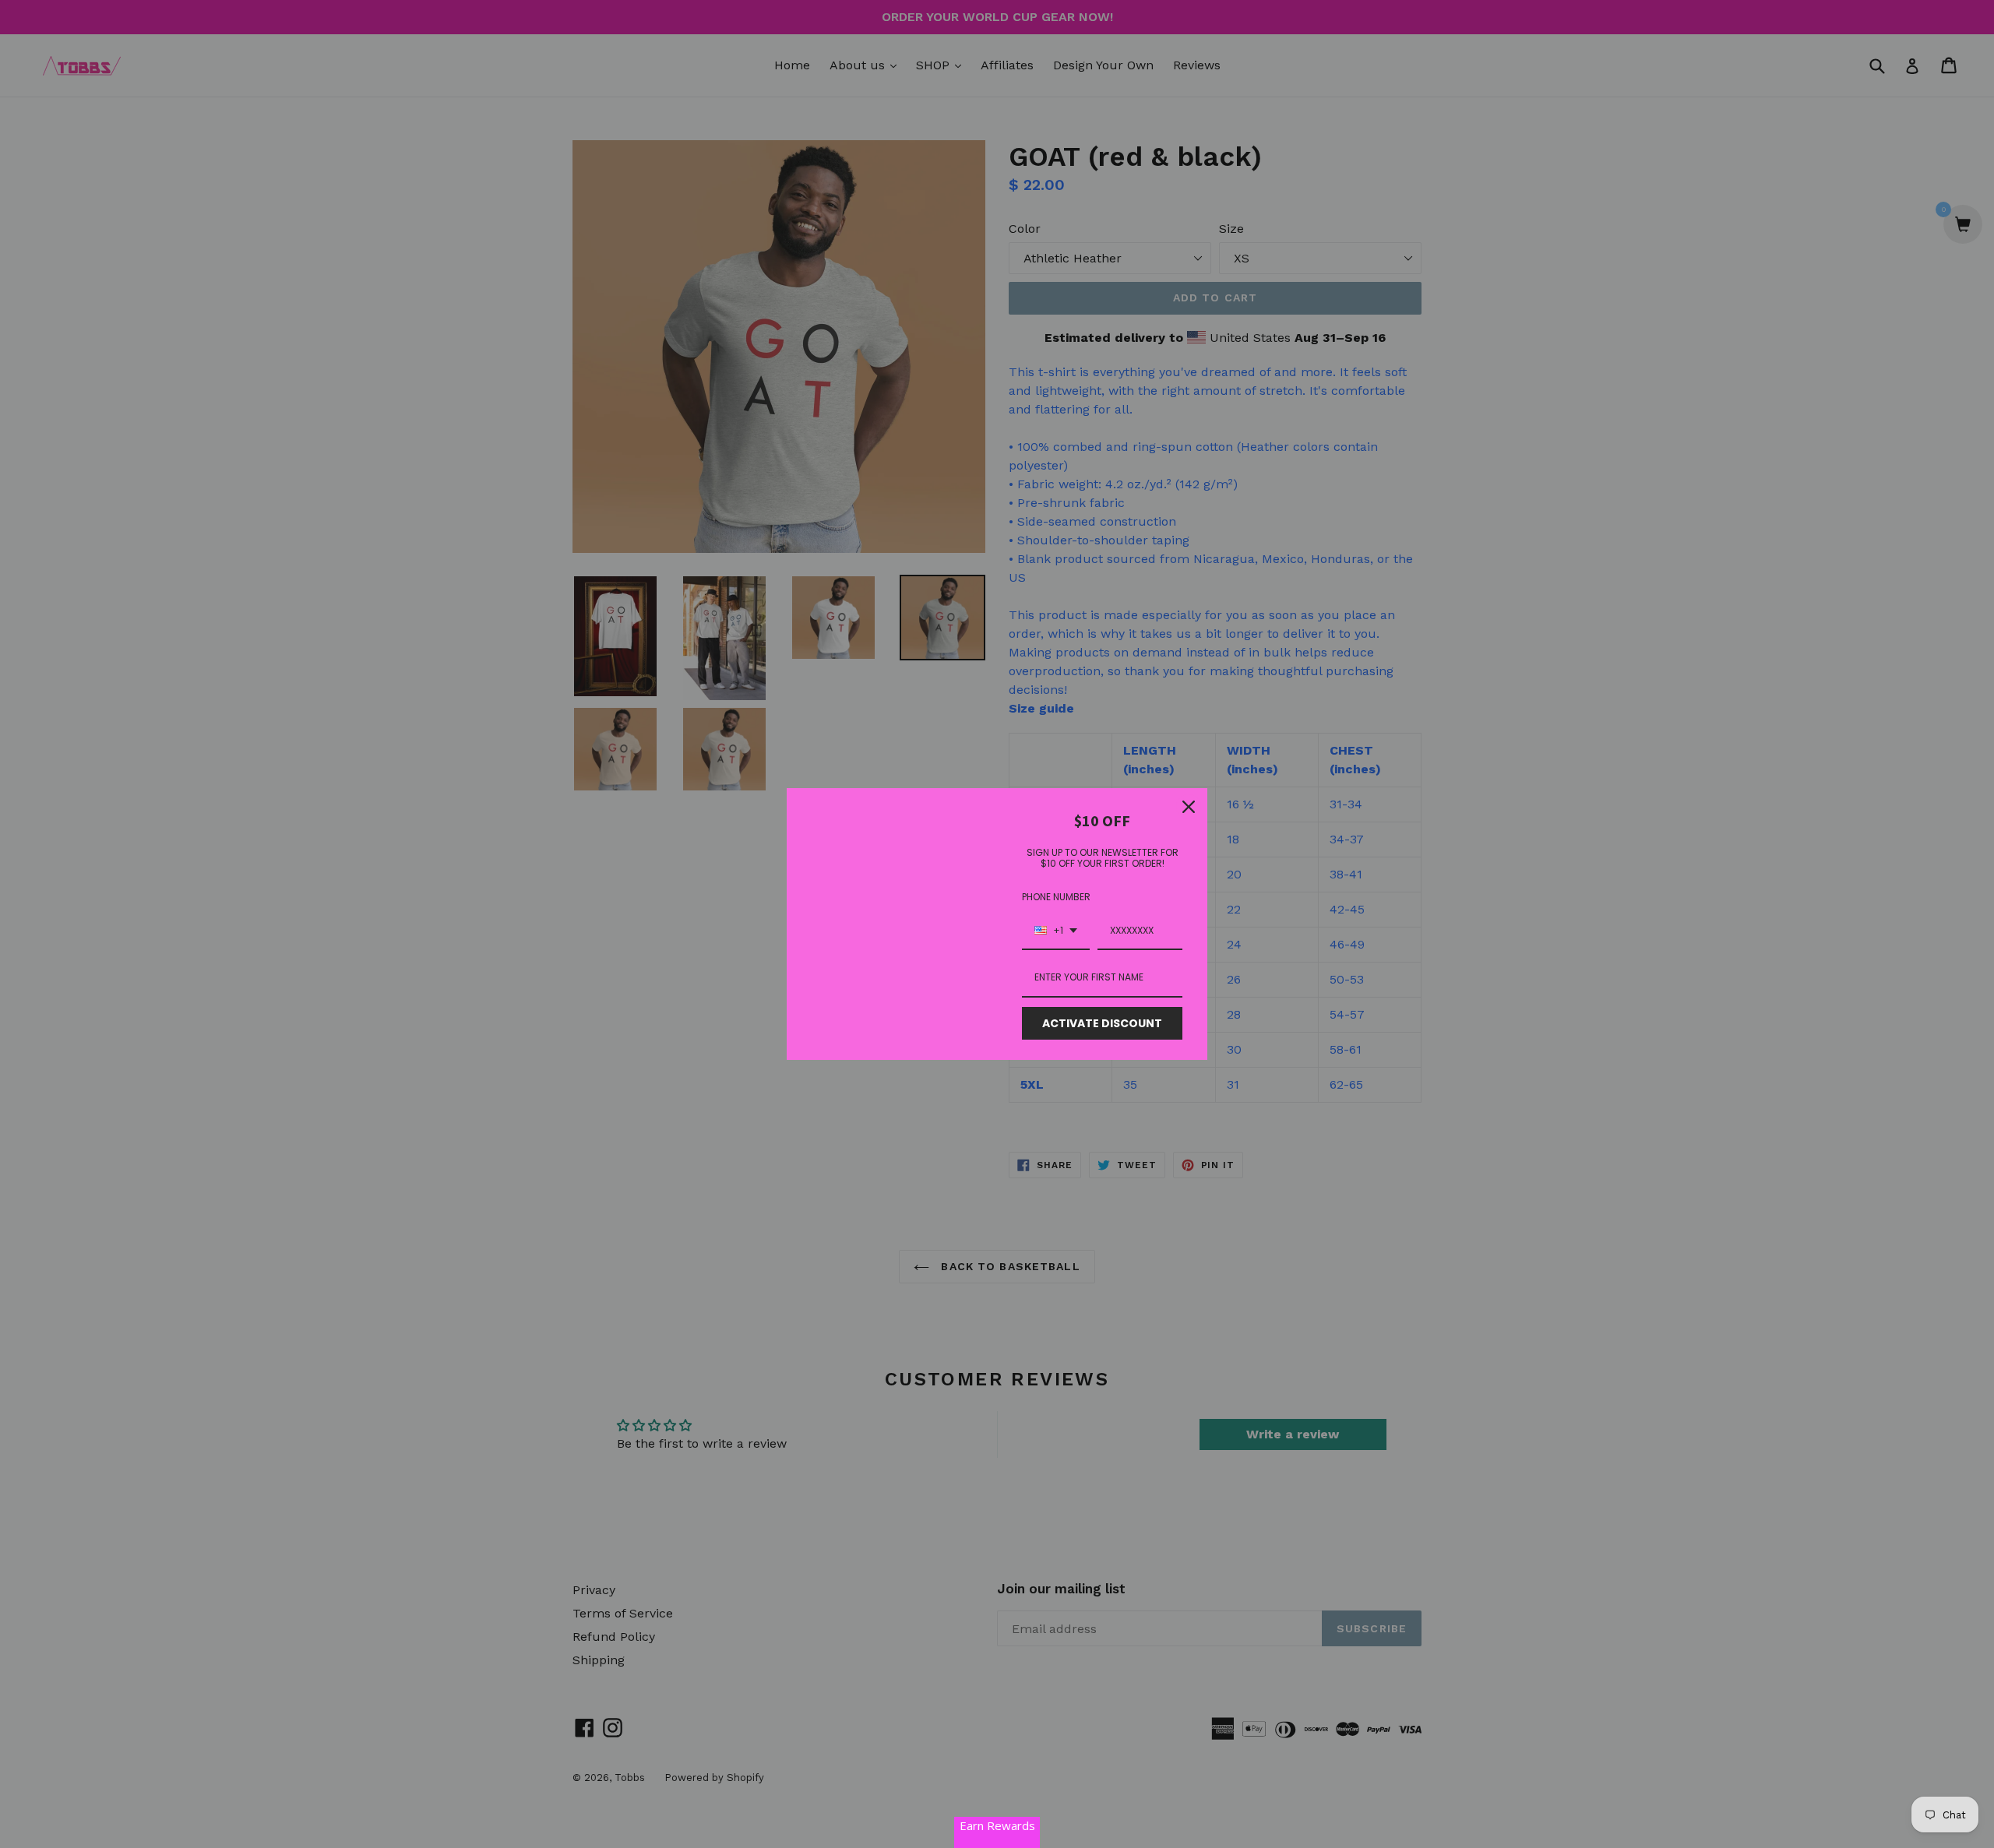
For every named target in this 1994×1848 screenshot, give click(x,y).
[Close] (1189, 807)
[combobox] (1056, 931)
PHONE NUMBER (1056, 897)
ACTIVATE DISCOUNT (1102, 1023)
